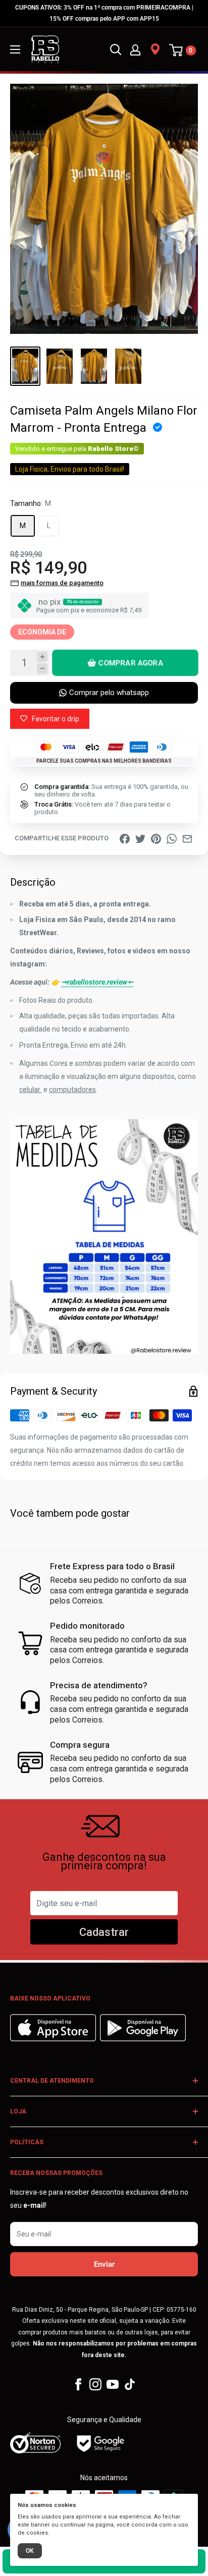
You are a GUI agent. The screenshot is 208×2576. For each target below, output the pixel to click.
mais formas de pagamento (62, 583)
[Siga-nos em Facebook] (78, 2384)
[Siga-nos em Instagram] (95, 2384)
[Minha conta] (135, 49)
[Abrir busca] (116, 49)
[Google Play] (143, 2039)
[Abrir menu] (15, 49)
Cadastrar (104, 1932)
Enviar (104, 2264)
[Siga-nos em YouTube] (113, 2384)
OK (30, 2551)
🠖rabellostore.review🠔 (97, 982)
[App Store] (54, 2039)
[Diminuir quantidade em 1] (42, 669)
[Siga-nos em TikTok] (130, 2384)
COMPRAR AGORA (131, 663)
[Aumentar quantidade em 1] (42, 657)
